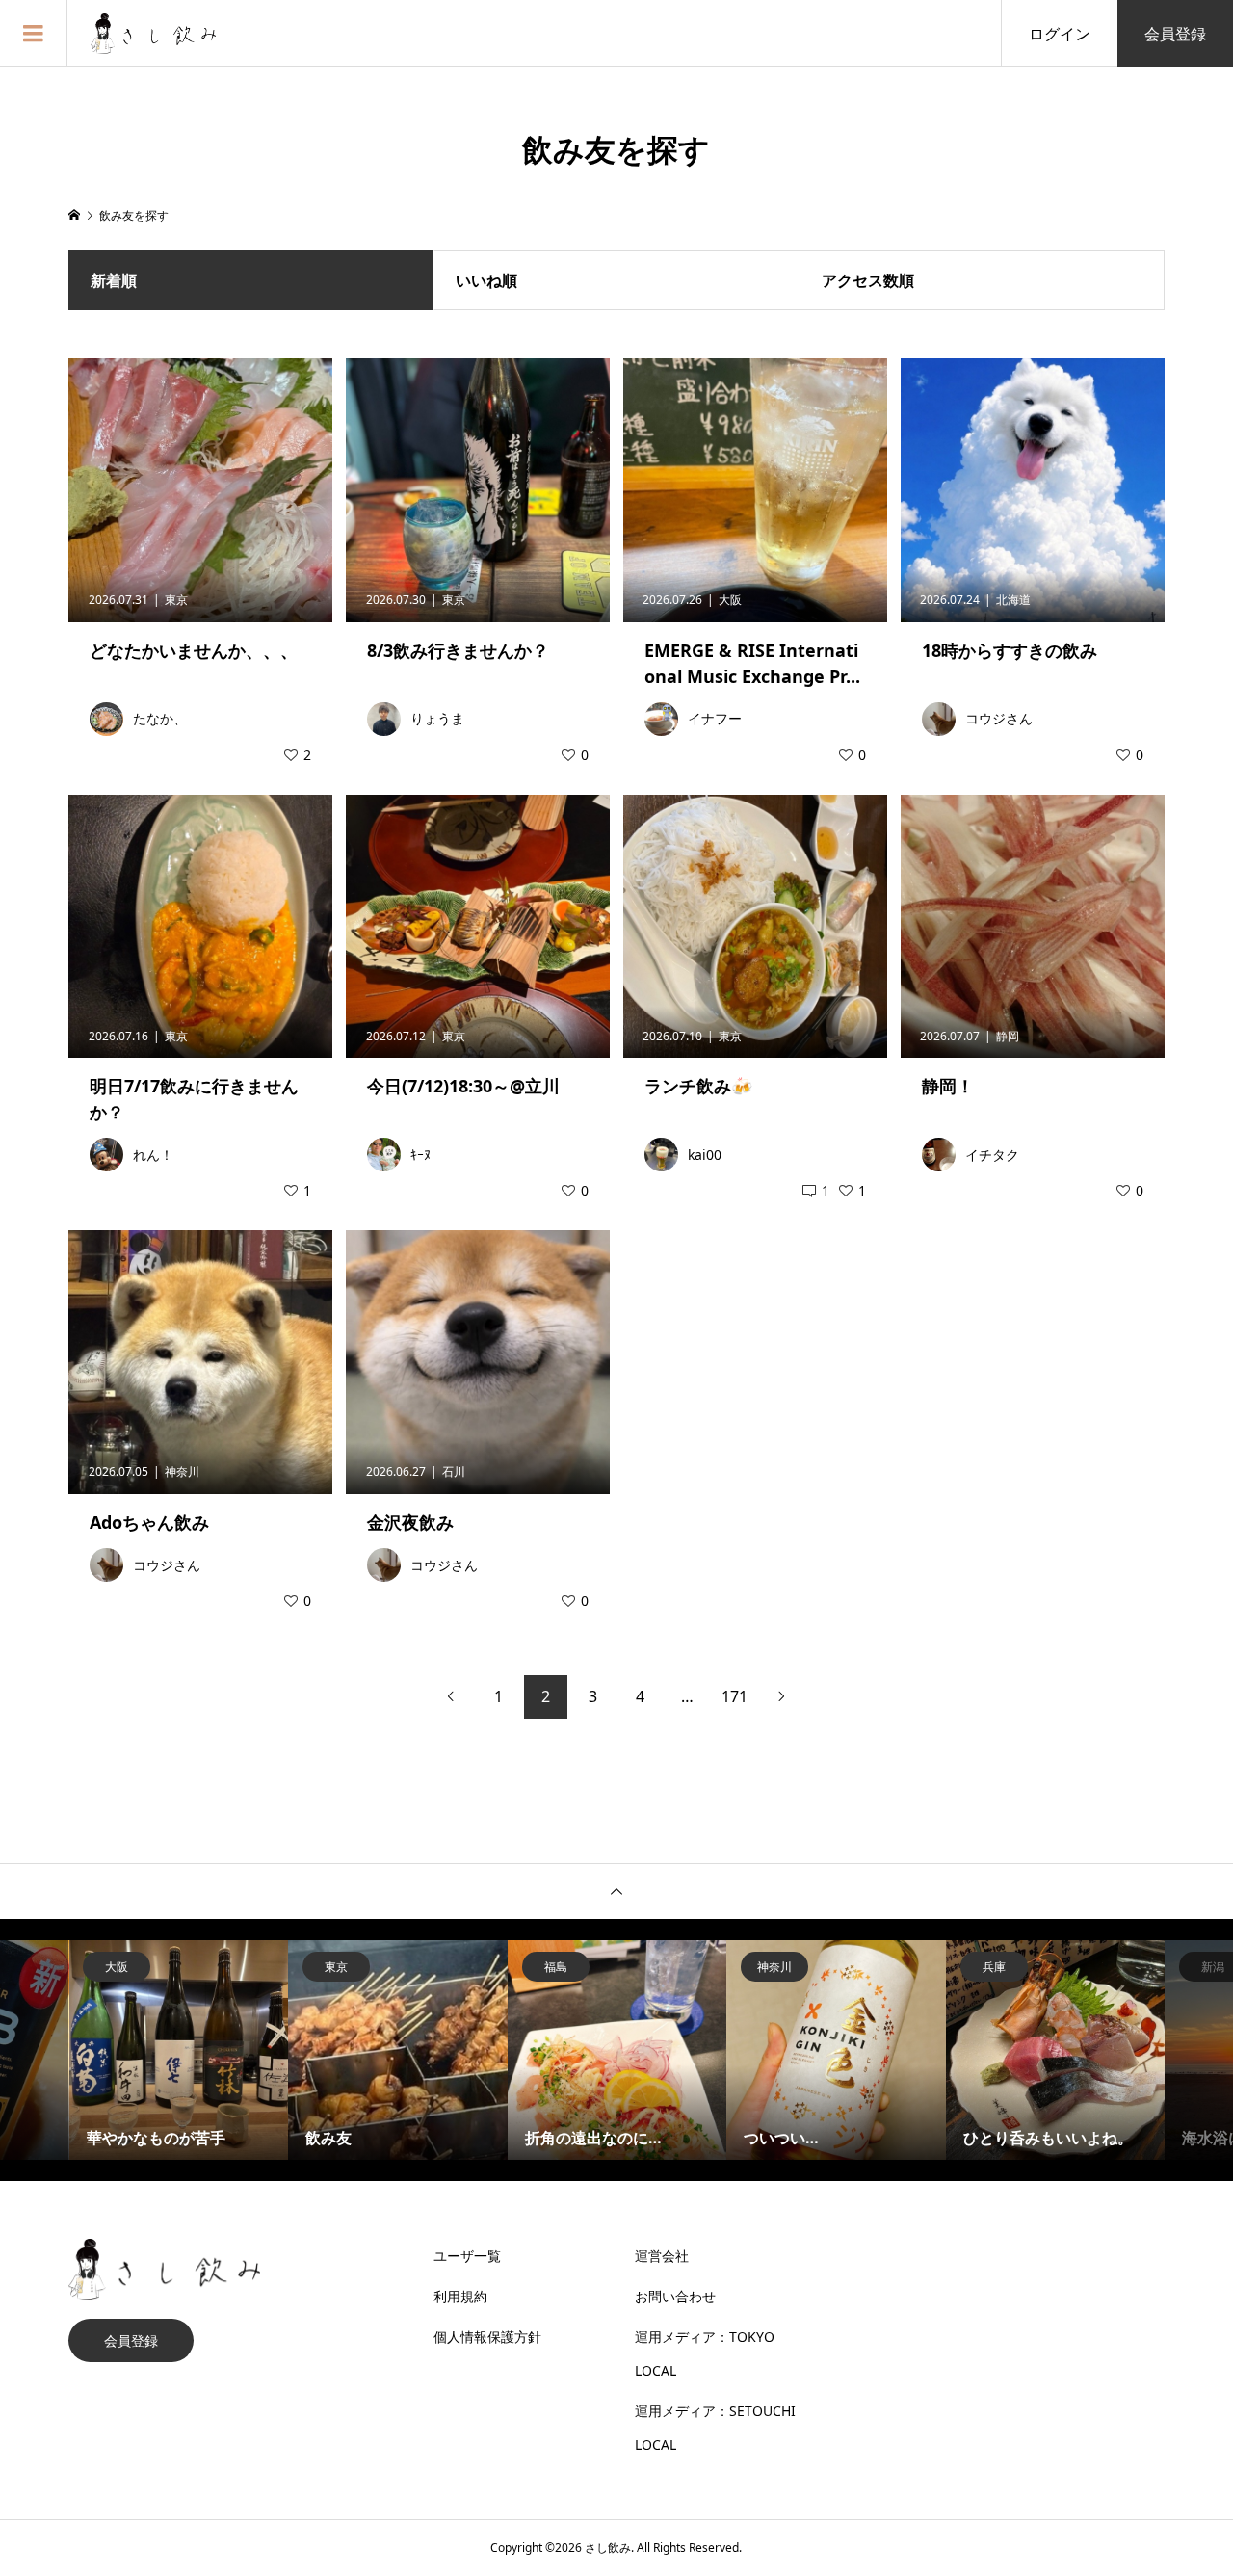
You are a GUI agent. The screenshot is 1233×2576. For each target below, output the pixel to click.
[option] (179, 2050)
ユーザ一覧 (467, 2256)
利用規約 (460, 2296)
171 (735, 1696)
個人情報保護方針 (487, 2337)
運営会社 (662, 2256)
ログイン (1060, 34)
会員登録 (1175, 34)
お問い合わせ (675, 2296)
